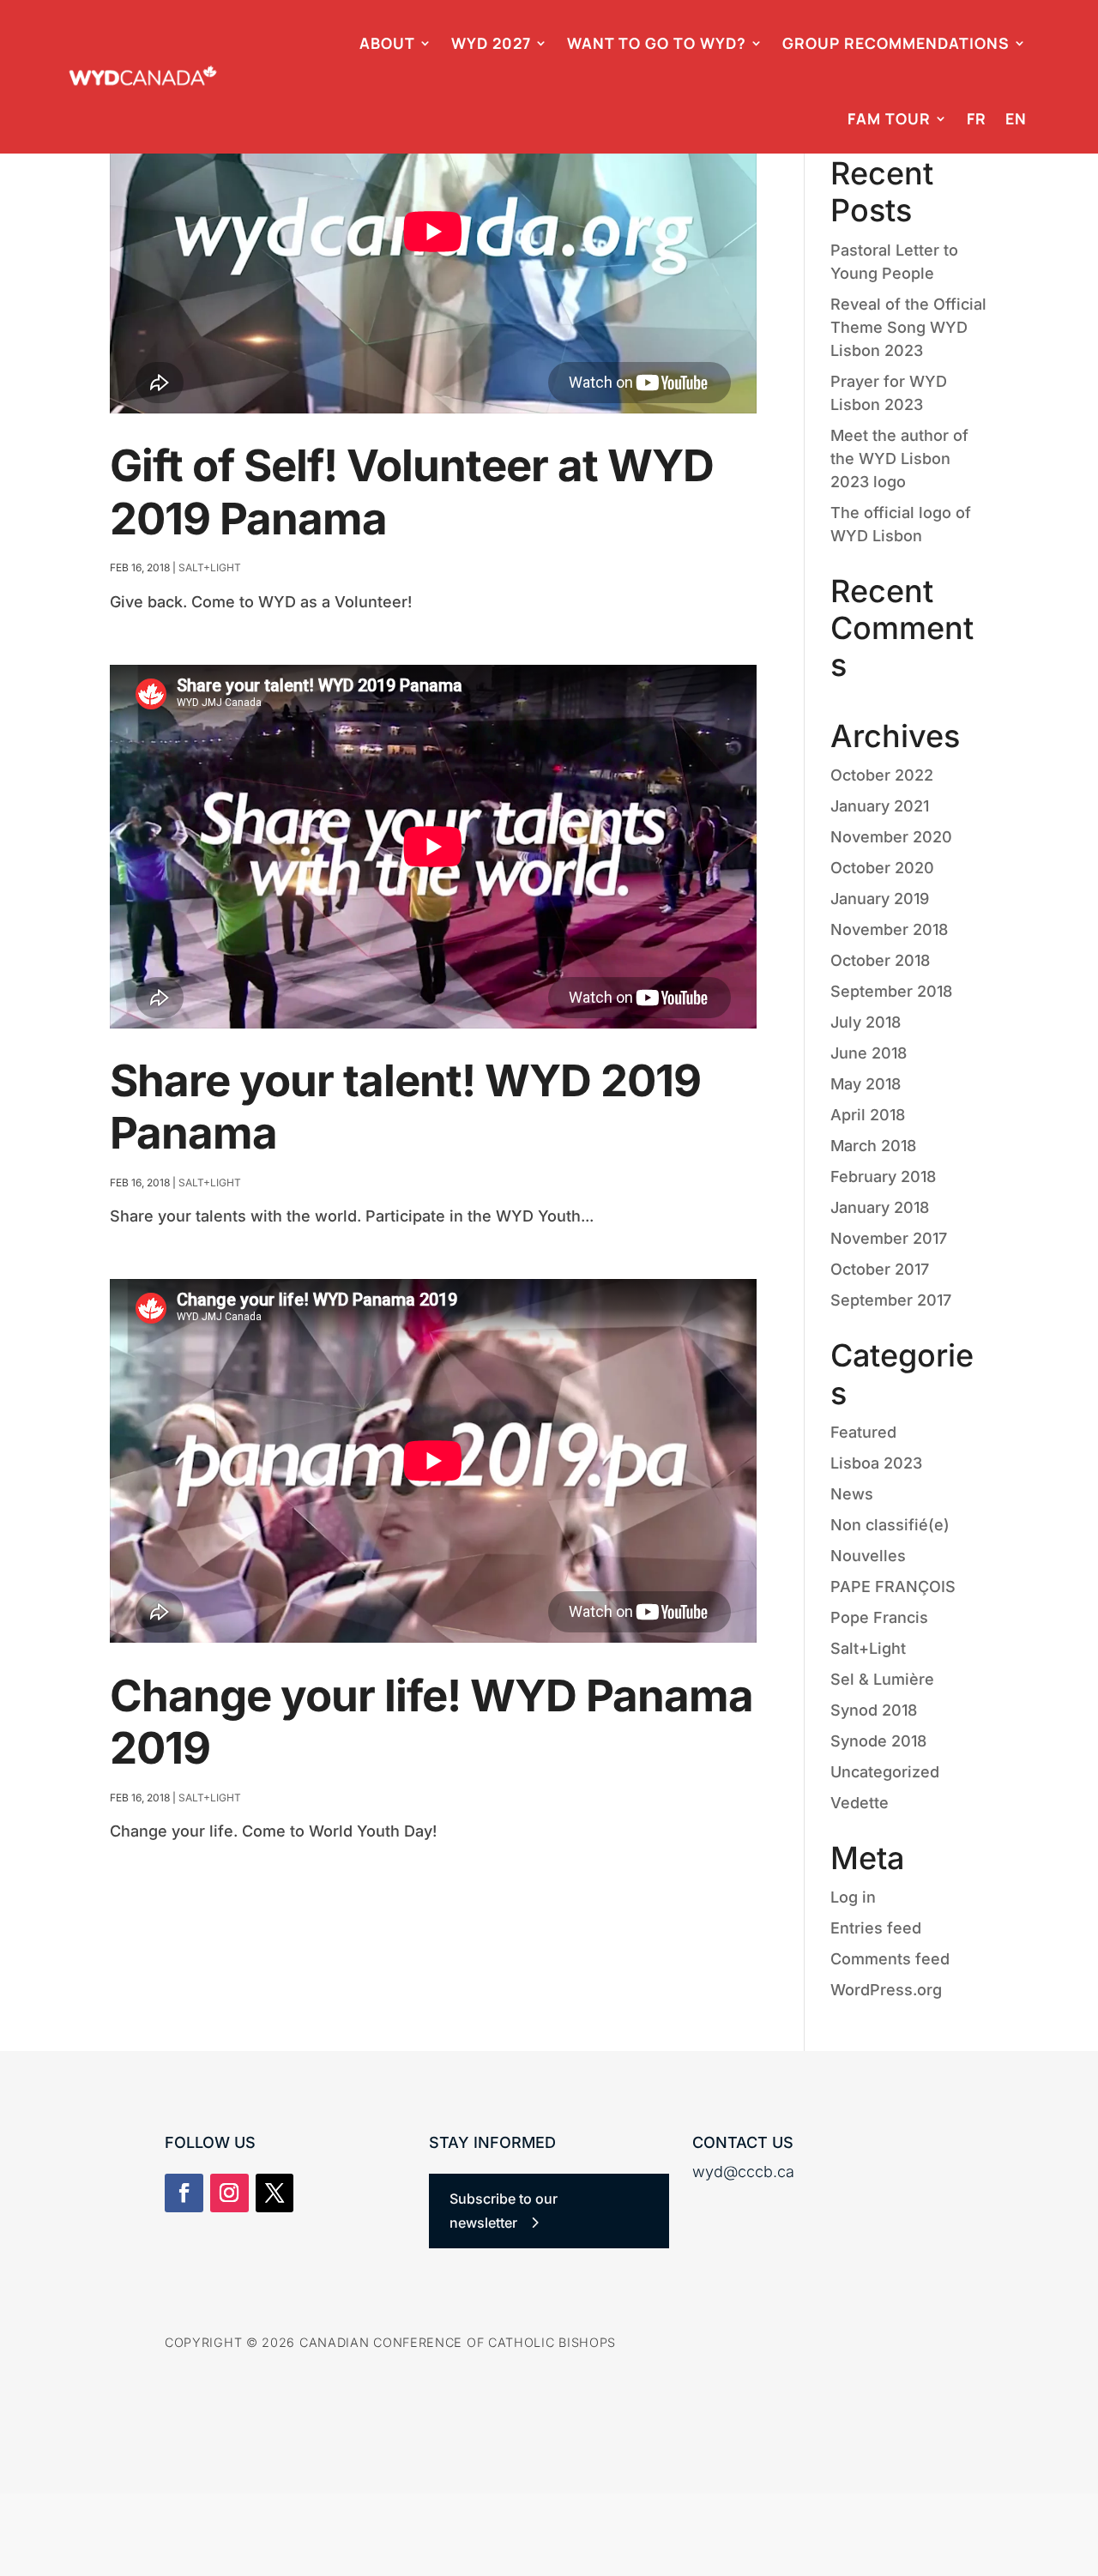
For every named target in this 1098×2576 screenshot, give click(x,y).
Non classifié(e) (890, 1525)
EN (1016, 118)
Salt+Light (210, 567)
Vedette (860, 1803)
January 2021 (880, 806)
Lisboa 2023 (876, 1463)
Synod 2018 (874, 1710)
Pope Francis (879, 1617)
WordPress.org (886, 1990)
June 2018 (869, 1053)
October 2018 (880, 960)
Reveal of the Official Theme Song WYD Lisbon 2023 (908, 327)
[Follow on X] (275, 2193)
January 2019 (880, 899)
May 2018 (866, 1084)
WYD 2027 (491, 43)
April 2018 (868, 1115)
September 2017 (891, 1300)
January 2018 (880, 1207)
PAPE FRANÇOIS (893, 1587)
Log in (853, 1897)
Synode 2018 (878, 1741)
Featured (863, 1432)
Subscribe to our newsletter (504, 2210)
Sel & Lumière (882, 1679)
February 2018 (883, 1176)
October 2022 (882, 775)
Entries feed (876, 1928)
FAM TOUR (889, 118)
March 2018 (873, 1146)
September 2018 (891, 991)
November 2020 (891, 837)
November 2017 (889, 1238)
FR (977, 118)
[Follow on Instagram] (229, 2193)
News (852, 1494)
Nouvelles (868, 1556)
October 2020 (882, 868)
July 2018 (866, 1022)
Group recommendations (896, 43)
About (387, 43)
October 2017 (880, 1269)
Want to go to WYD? (657, 43)
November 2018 (889, 929)
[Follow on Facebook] (184, 2193)
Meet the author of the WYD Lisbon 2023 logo (899, 458)
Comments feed (890, 1959)
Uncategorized (885, 1772)
